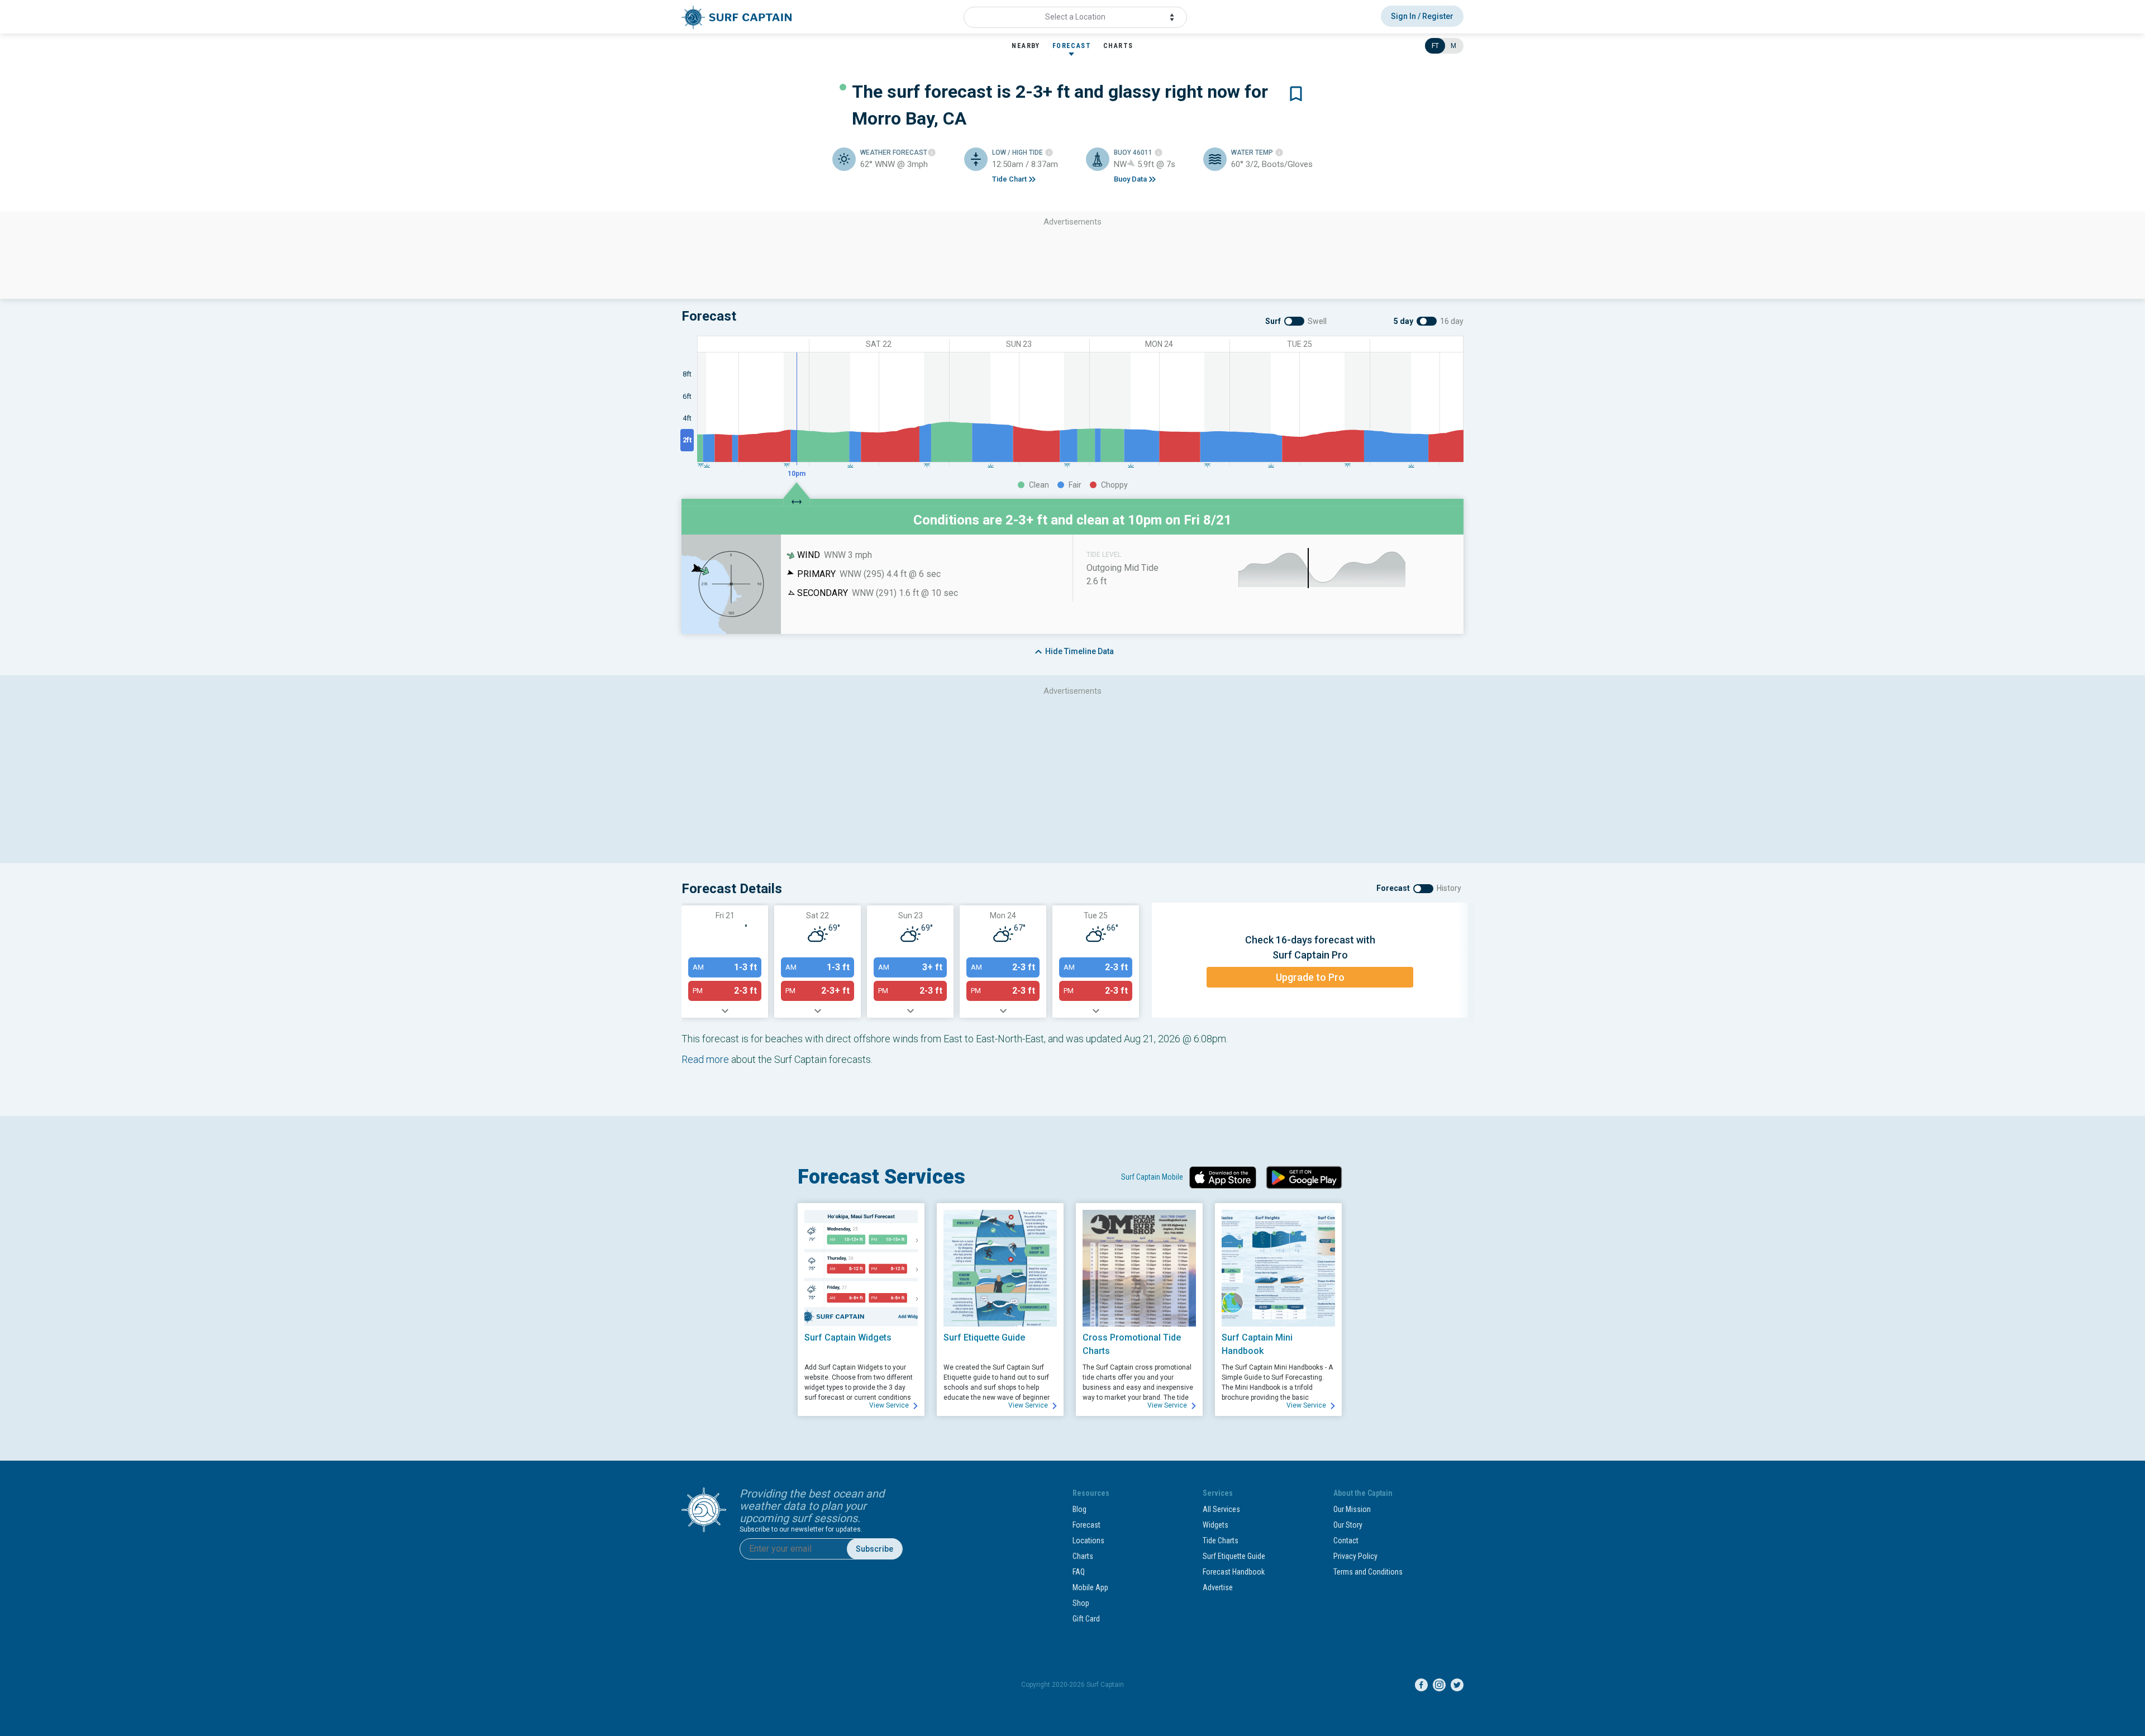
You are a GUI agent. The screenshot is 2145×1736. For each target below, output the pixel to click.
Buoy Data (1130, 179)
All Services (1221, 1509)
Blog (1079, 1509)
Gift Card (1086, 1619)
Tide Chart (1009, 179)
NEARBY (1026, 46)
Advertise (1218, 1587)
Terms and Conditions (1368, 1572)
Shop (1081, 1603)
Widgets (1215, 1525)
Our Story (1348, 1525)
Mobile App (1090, 1587)
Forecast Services (881, 1177)
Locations (1088, 1541)
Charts (1083, 1556)
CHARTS (1118, 46)
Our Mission (1352, 1509)
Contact (1346, 1541)
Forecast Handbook (1234, 1572)
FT (1435, 46)
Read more (705, 1059)
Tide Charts (1221, 1541)
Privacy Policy (1355, 1556)
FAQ (1079, 1572)
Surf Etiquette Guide (1234, 1556)
